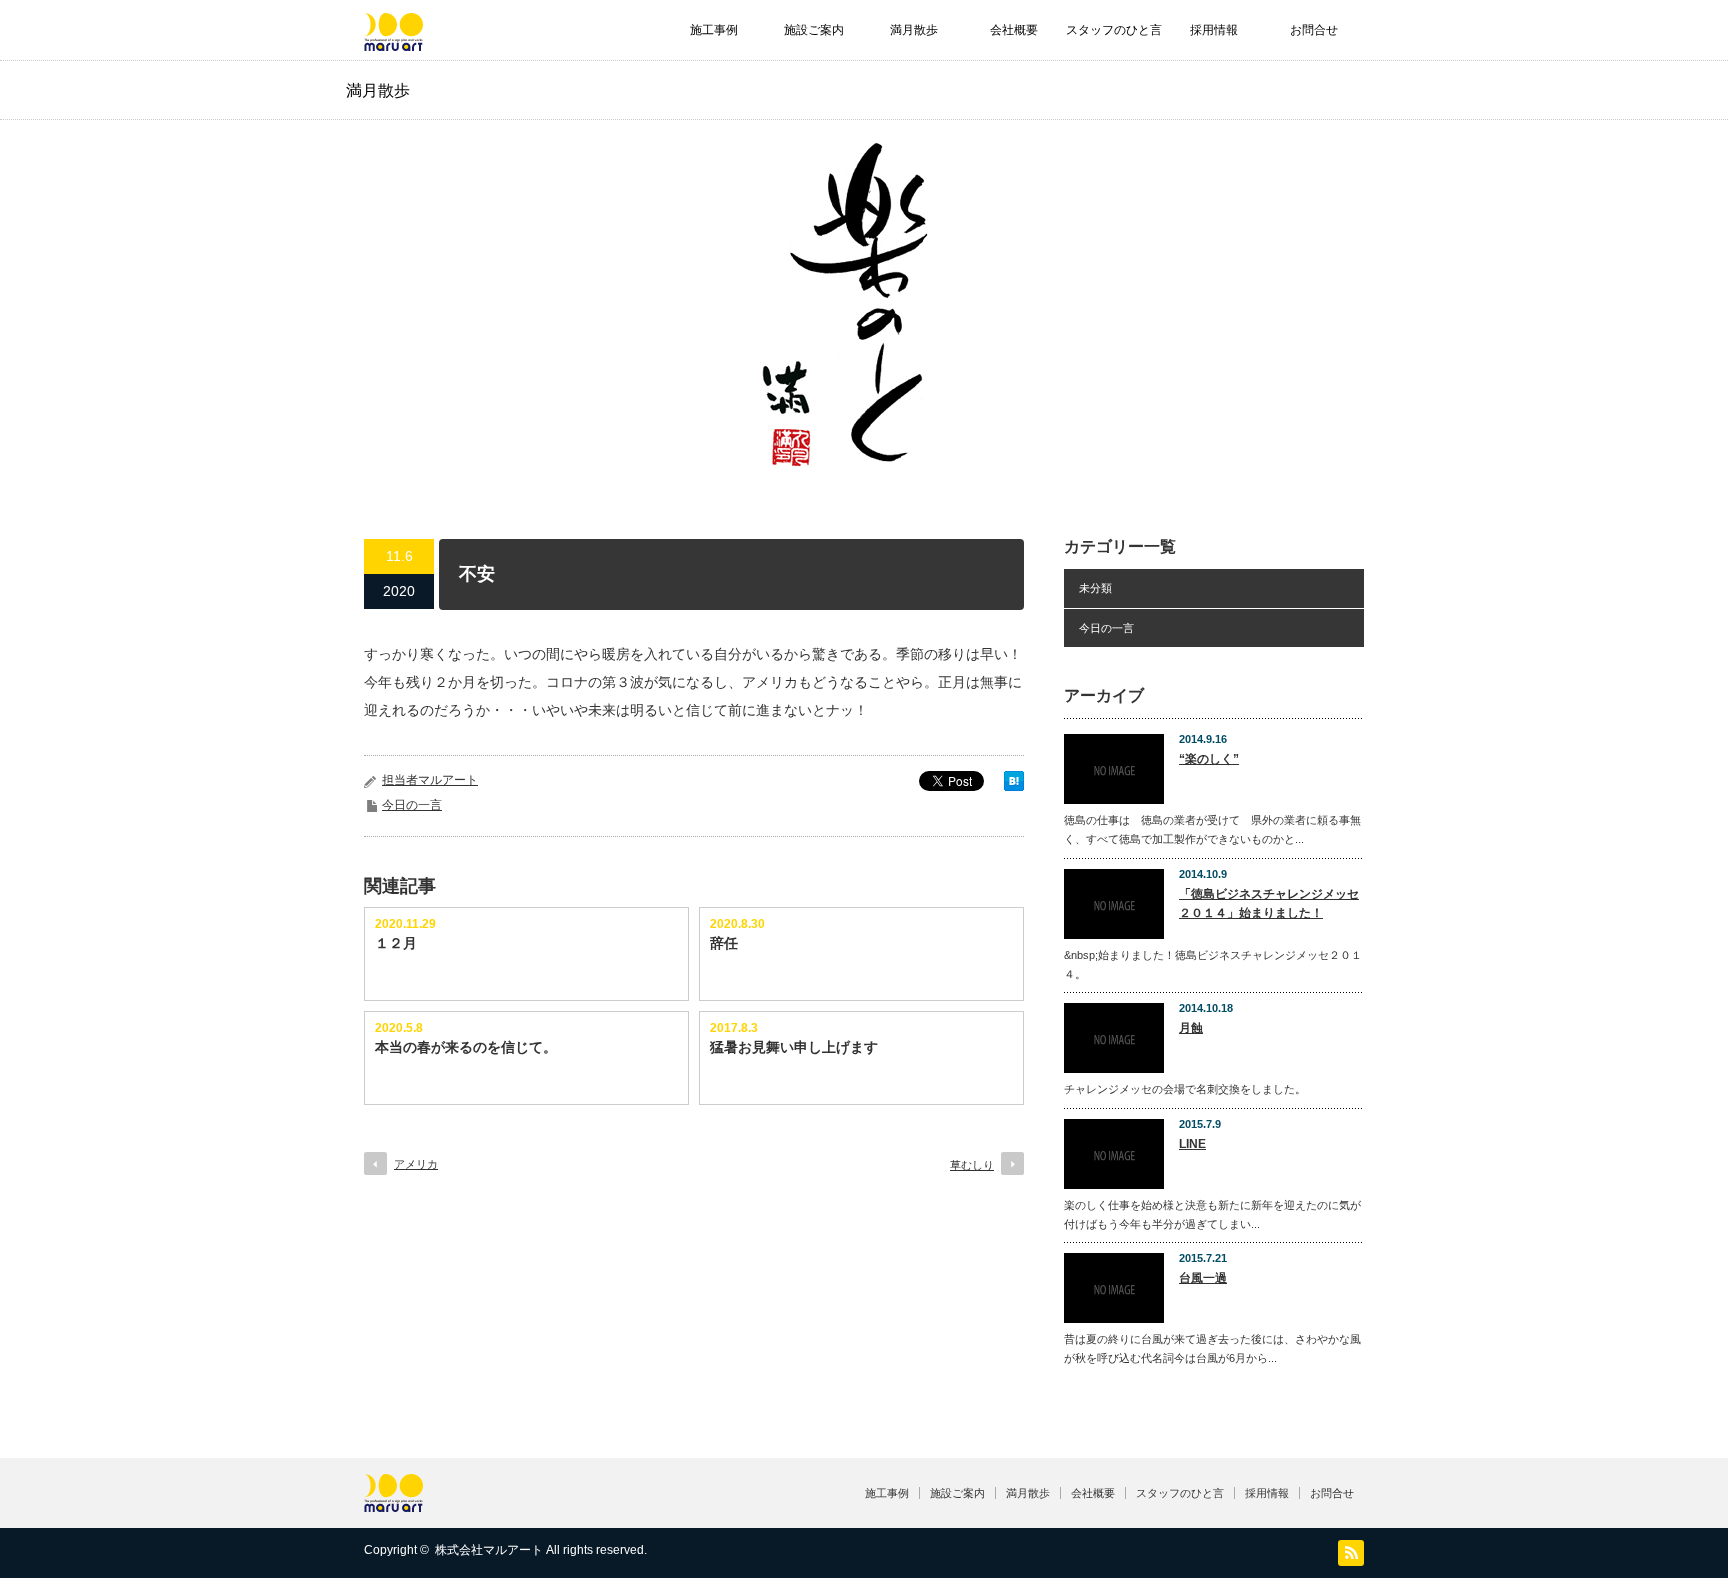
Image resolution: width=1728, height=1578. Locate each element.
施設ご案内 (814, 30)
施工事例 (714, 30)
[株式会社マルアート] (393, 41)
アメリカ (416, 1164)
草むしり (972, 1165)
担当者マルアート (430, 780)
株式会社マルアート (489, 1550)
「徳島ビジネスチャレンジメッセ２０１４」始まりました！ (1269, 903)
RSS (1351, 1553)
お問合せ (1314, 30)
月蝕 (1191, 1028)
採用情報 (1214, 30)
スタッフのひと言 (1114, 30)
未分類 (1095, 588)
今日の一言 (412, 805)
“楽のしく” (1209, 759)
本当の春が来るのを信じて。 (466, 1047)
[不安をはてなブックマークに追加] (1014, 786)
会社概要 (1014, 30)
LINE (1192, 1144)
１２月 (396, 943)
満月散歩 (914, 30)
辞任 (724, 943)
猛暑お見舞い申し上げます (794, 1047)
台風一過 (1203, 1278)
